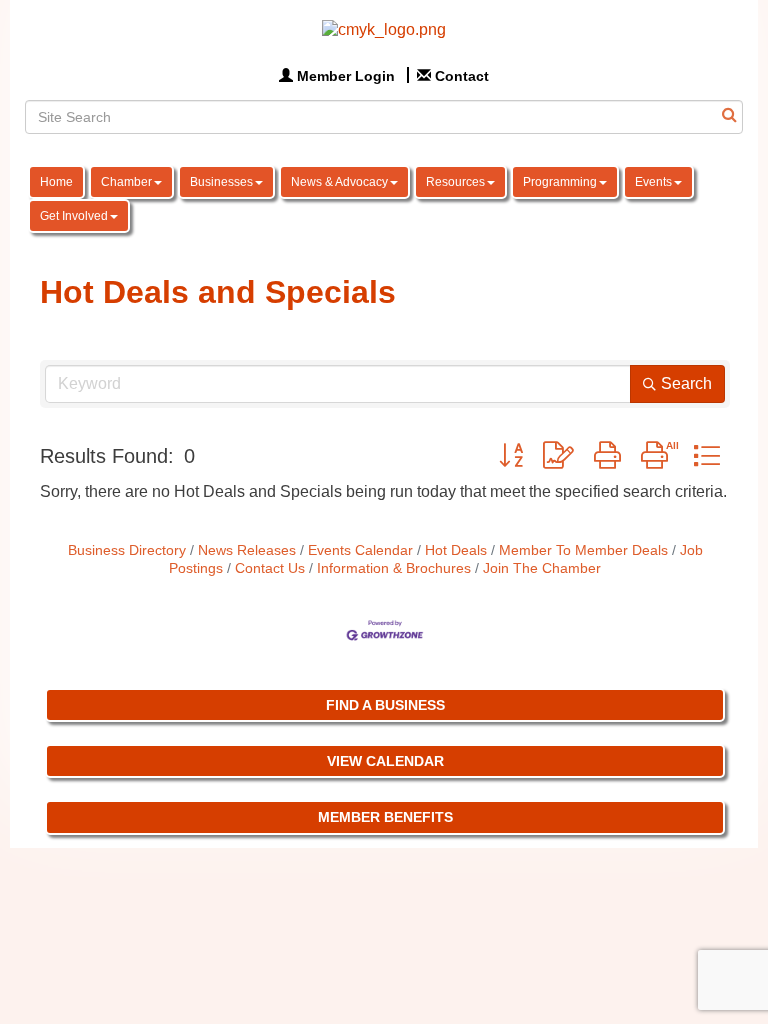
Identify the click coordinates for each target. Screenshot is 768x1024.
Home (56, 182)
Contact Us (270, 568)
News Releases (247, 550)
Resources (455, 182)
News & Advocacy (339, 182)
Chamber (126, 182)
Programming (560, 182)
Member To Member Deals (583, 550)
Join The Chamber (542, 568)
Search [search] (686, 383)
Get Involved (74, 216)
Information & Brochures (394, 568)
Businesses (221, 182)
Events (653, 182)
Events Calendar (360, 550)
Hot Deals (456, 550)
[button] (511, 455)
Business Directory (127, 550)
